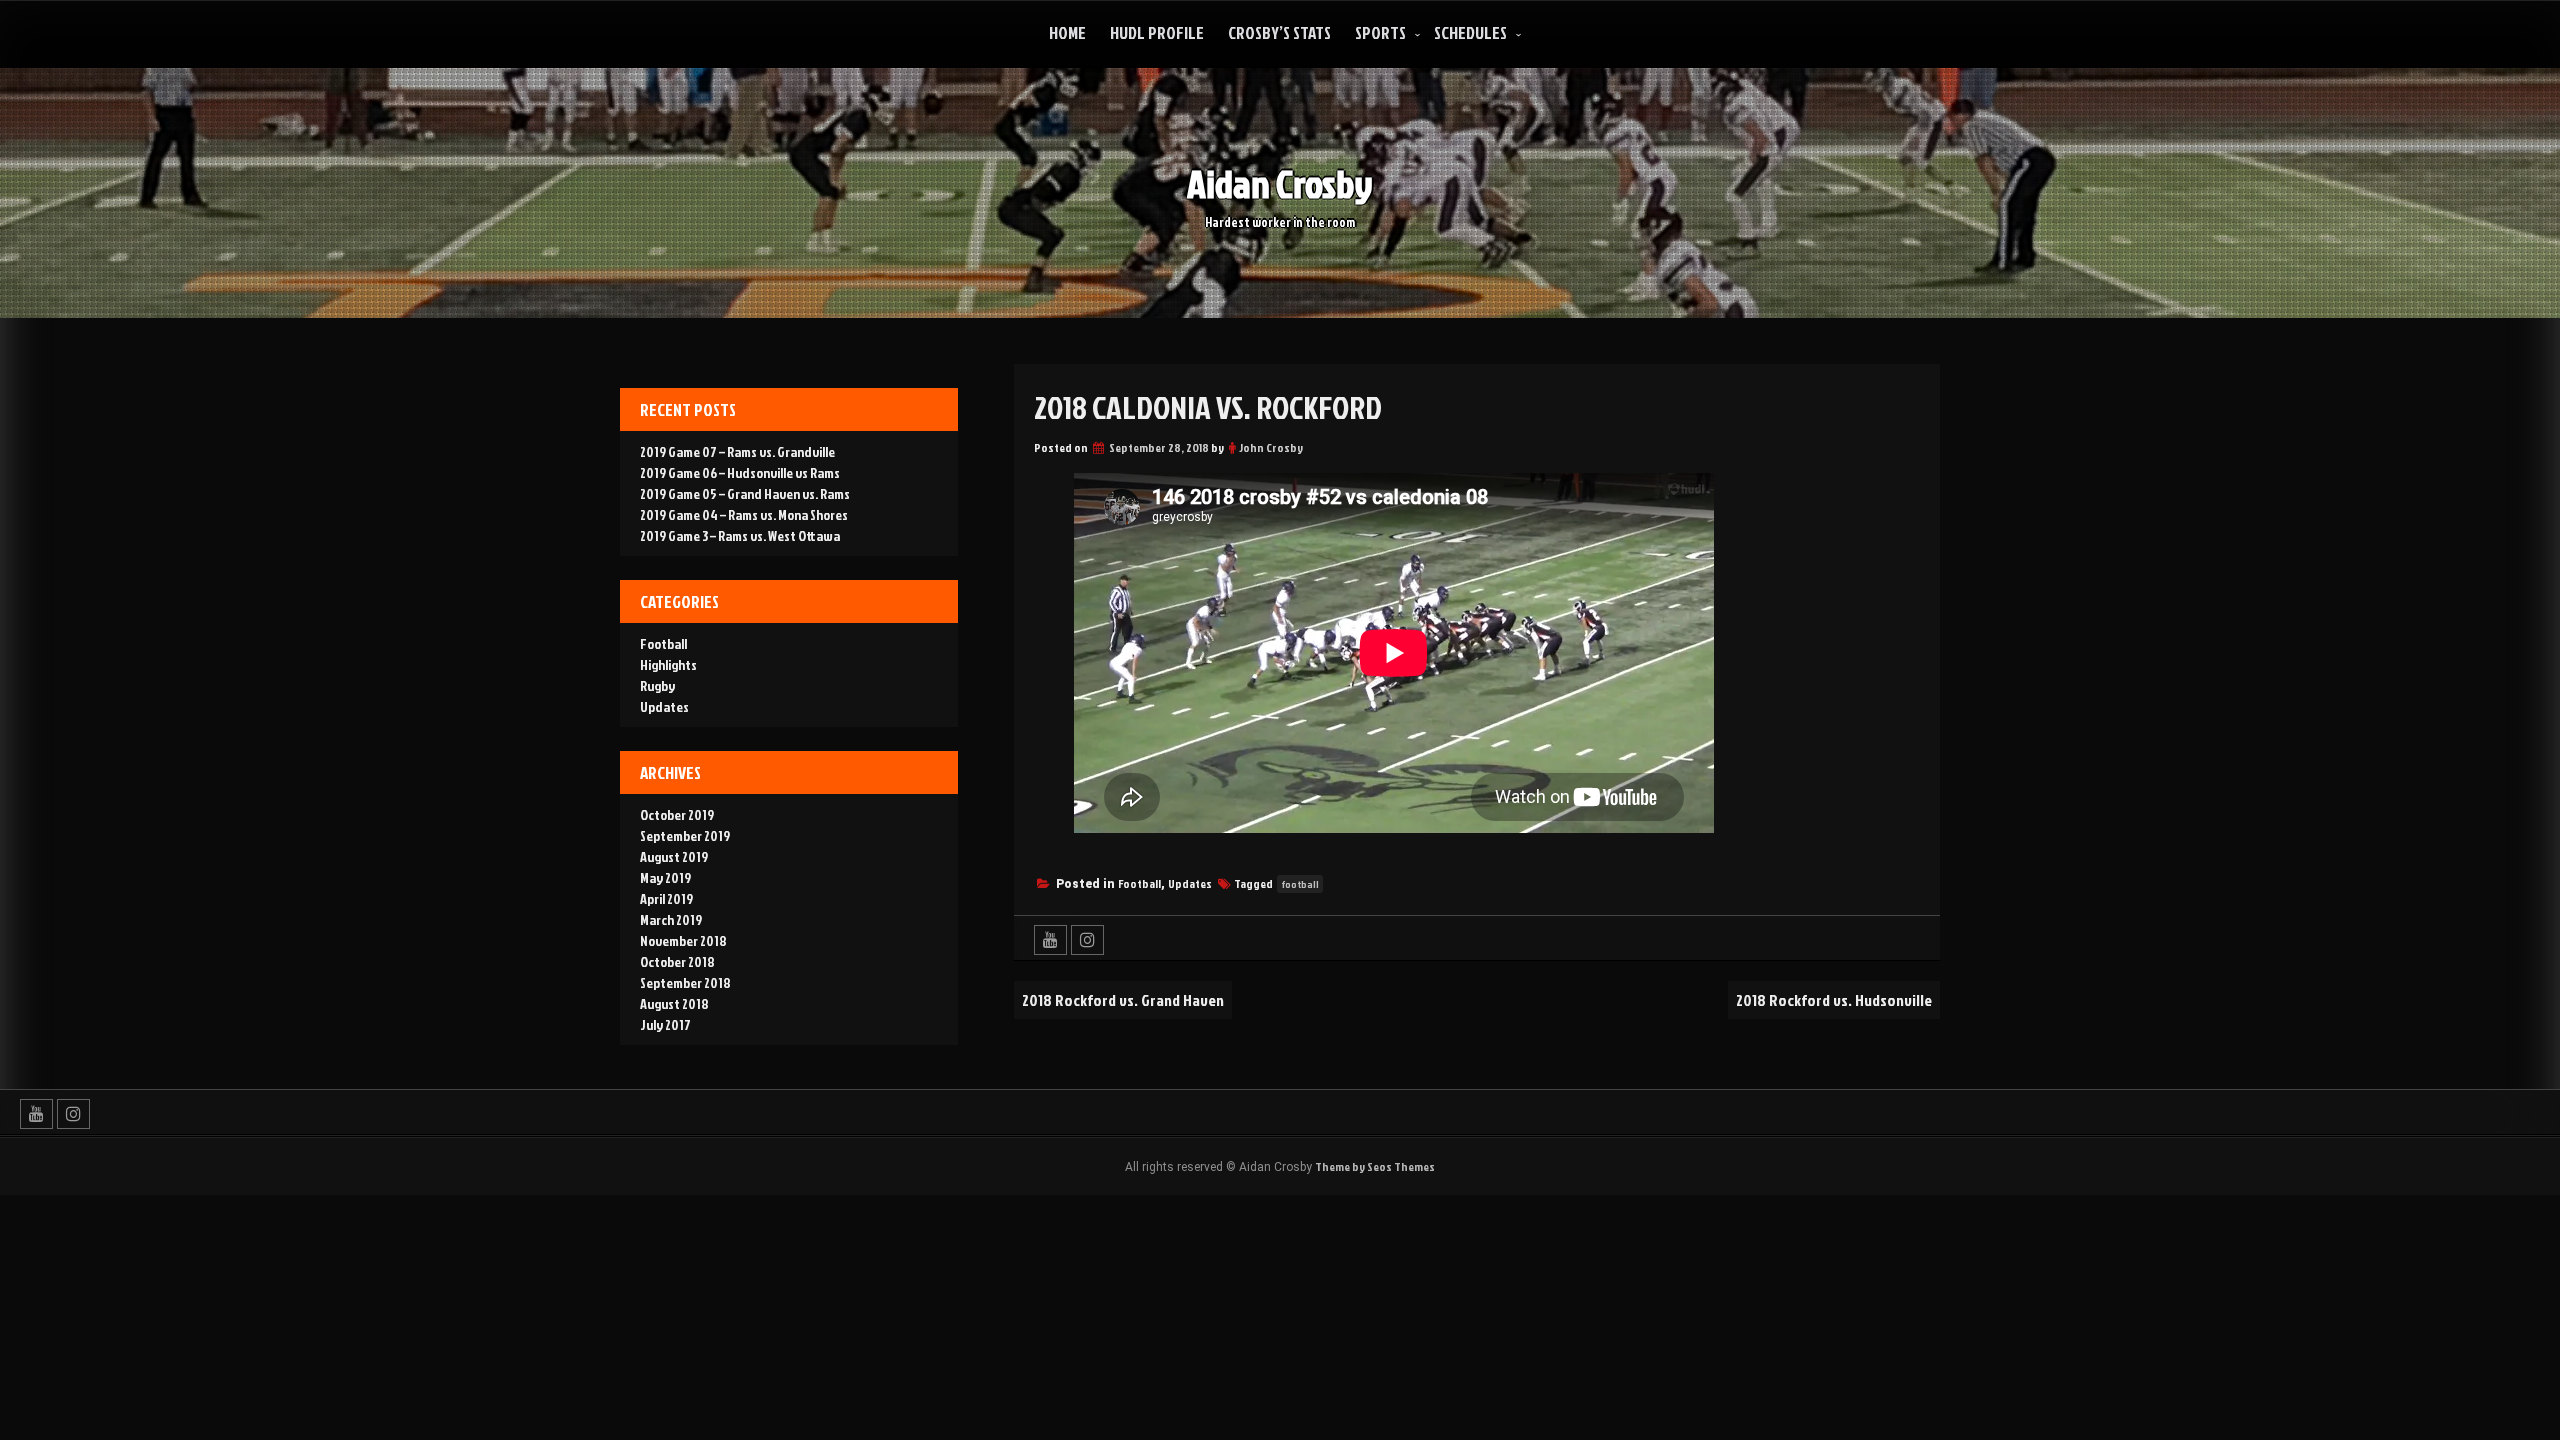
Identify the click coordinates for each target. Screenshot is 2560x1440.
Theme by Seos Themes (1375, 1166)
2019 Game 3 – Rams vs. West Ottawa (740, 535)
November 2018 (683, 940)
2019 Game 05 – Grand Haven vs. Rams (745, 493)
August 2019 (674, 856)
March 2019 (671, 919)
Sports (1380, 32)
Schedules (1470, 32)
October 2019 (677, 814)
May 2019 (665, 877)
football (1300, 884)
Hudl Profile (1157, 32)
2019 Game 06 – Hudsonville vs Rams (740, 472)
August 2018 (674, 1003)
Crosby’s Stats (1279, 32)
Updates (1190, 883)
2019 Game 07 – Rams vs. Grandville (737, 451)
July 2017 (665, 1024)
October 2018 (677, 961)
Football (1139, 883)
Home (1067, 32)
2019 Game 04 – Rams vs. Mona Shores (744, 514)
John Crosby (1271, 447)
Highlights (668, 664)
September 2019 (685, 835)
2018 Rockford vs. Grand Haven (1123, 1000)
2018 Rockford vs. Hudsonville (1834, 1000)
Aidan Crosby (1280, 183)
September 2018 (685, 982)
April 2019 (666, 898)
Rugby (657, 685)
